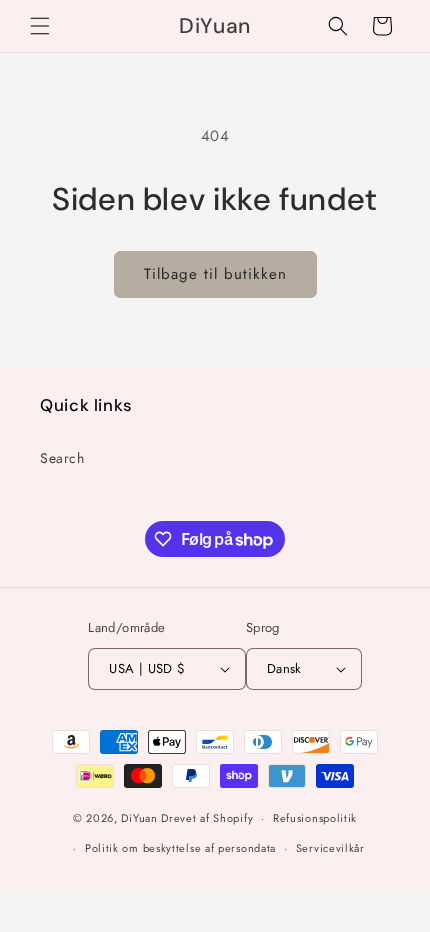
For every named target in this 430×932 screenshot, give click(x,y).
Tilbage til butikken (215, 274)
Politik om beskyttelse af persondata (180, 848)
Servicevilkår (330, 848)
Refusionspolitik (315, 818)
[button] (40, 26)
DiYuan (139, 818)
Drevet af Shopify (207, 818)
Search (62, 458)
